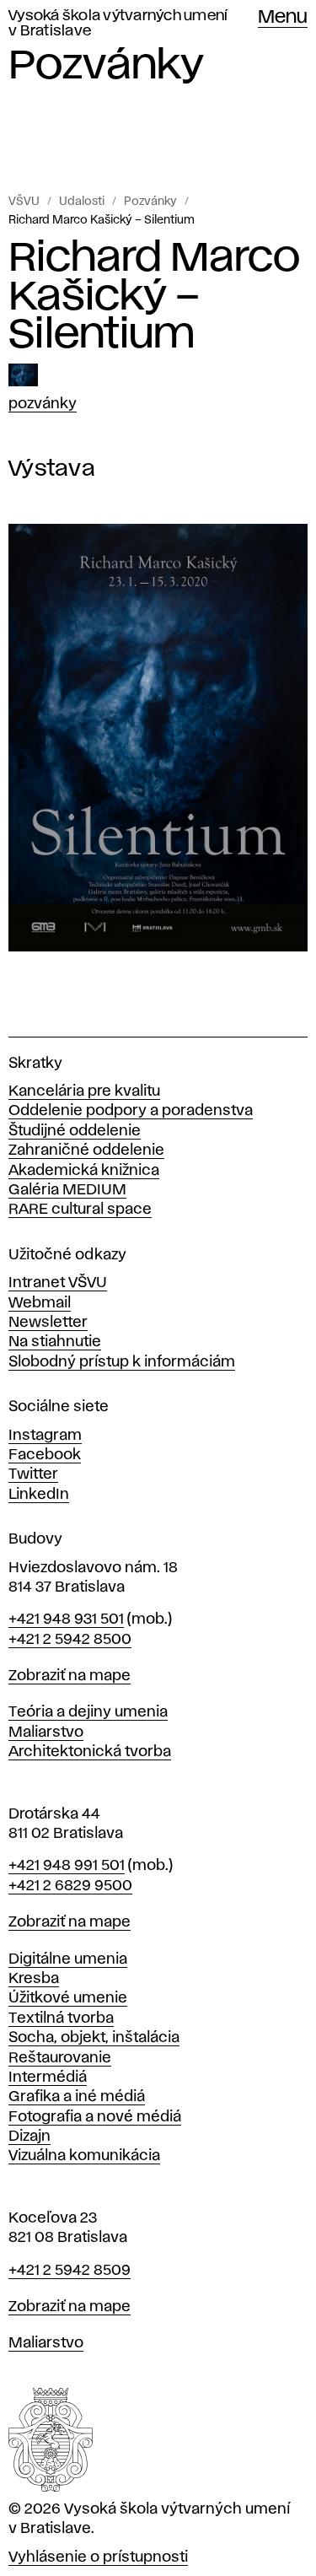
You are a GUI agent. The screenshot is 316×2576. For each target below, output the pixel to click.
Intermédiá (48, 2078)
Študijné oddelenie (75, 1131)
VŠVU (24, 202)
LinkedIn (39, 1495)
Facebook (45, 1455)
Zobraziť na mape (70, 1676)
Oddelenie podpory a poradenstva (131, 1111)
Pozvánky (150, 202)
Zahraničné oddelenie (86, 1151)
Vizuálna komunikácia (84, 2156)
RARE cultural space (80, 1210)
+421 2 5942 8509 (70, 2271)
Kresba (34, 1979)
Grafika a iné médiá (77, 2097)
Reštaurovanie (60, 2058)
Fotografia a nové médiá (95, 2117)
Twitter (33, 1474)
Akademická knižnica (84, 1171)
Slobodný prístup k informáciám (122, 1362)
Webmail (40, 1303)
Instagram (45, 1436)
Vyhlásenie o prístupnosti (98, 2557)
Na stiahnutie (55, 1342)
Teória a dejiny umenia (88, 1712)
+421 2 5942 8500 (70, 1640)
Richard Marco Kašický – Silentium (102, 220)
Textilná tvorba (61, 2018)
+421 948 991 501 (67, 1866)
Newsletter (48, 1323)
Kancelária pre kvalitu (84, 1091)
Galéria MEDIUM (67, 1190)
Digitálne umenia (68, 1959)
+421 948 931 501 (66, 1619)
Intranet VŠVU (58, 1283)
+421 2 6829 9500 (70, 1886)
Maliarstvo (46, 1733)
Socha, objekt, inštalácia (94, 2038)
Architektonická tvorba (90, 1752)
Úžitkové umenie (68, 1998)
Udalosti (82, 202)
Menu (283, 18)
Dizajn (29, 2137)
